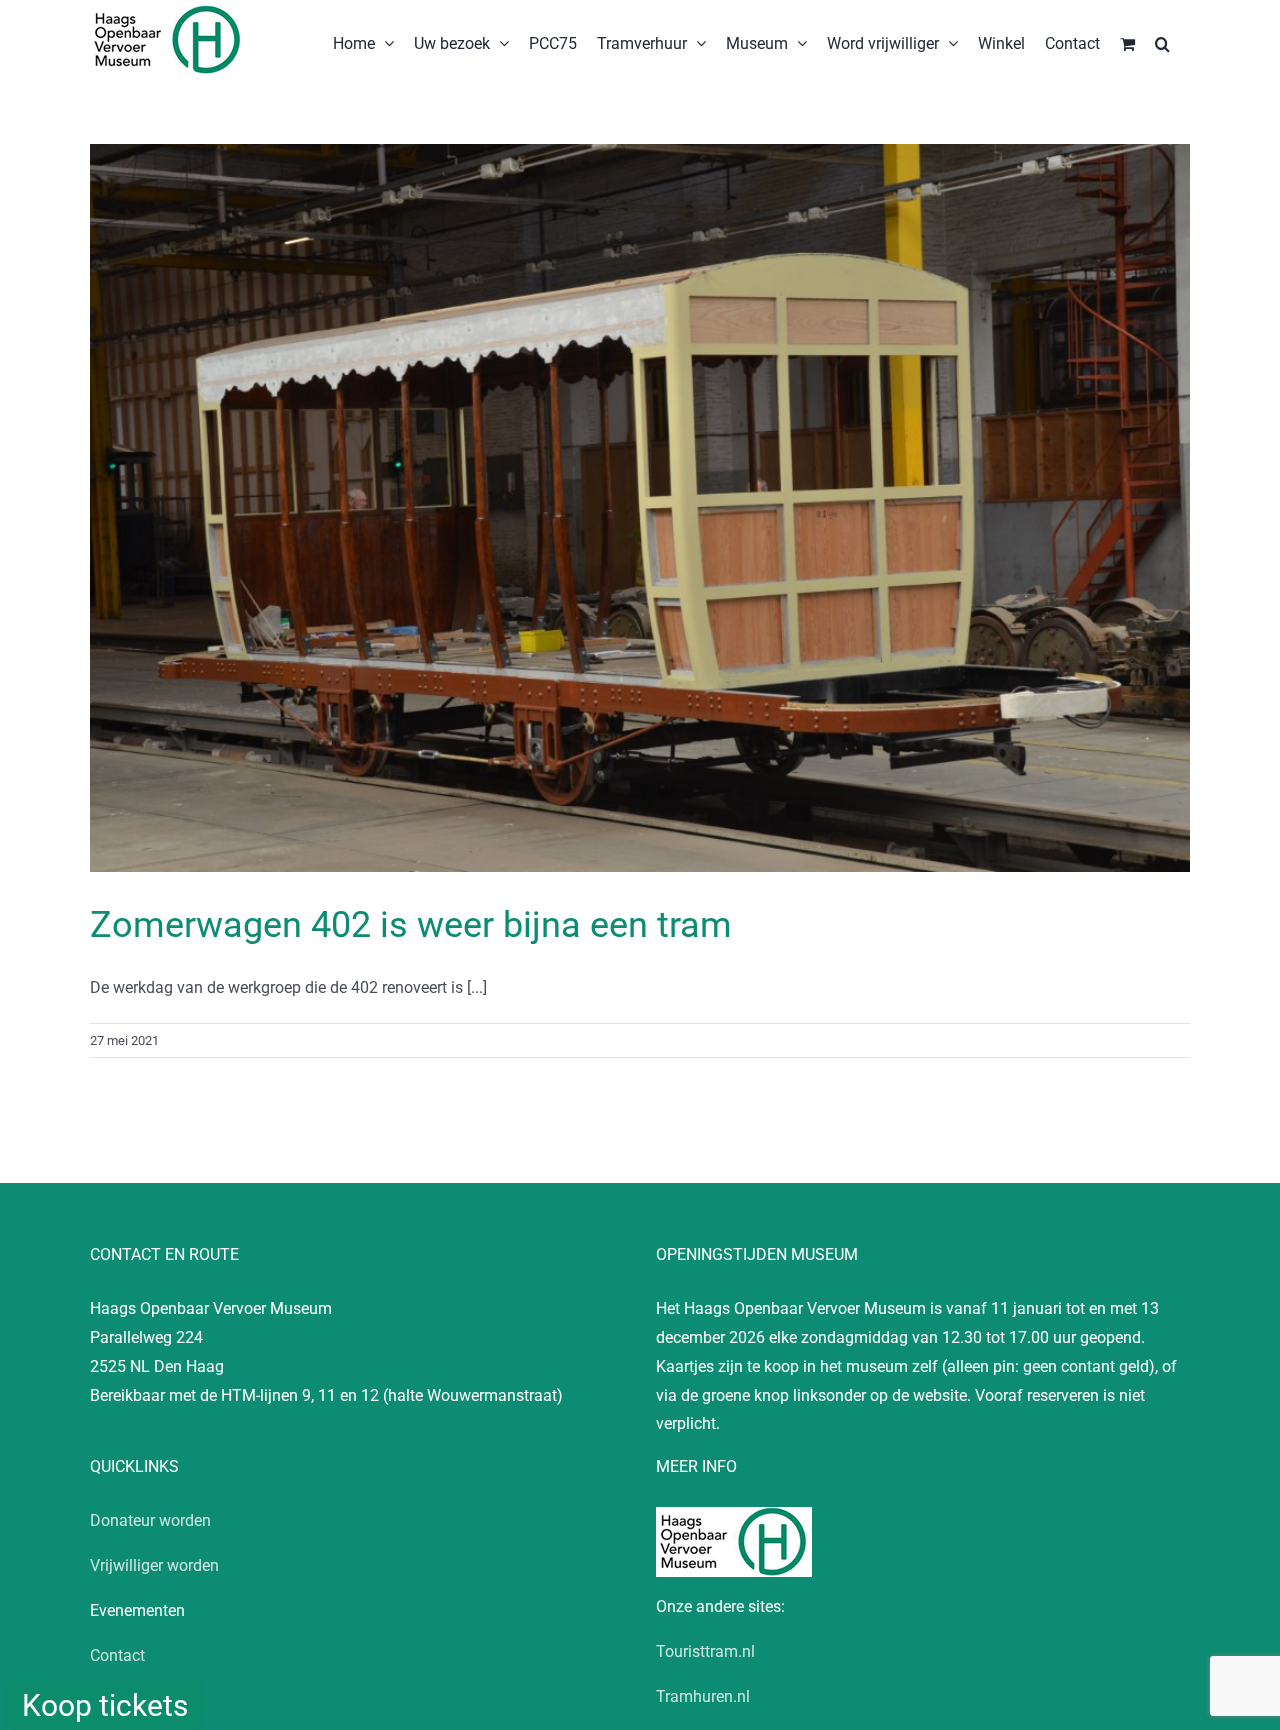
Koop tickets (105, 1705)
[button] (1162, 42)
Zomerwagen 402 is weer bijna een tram (411, 925)
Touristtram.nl (705, 1651)
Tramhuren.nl (703, 1696)
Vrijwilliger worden (154, 1565)
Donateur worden (150, 1520)
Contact (117, 1655)
